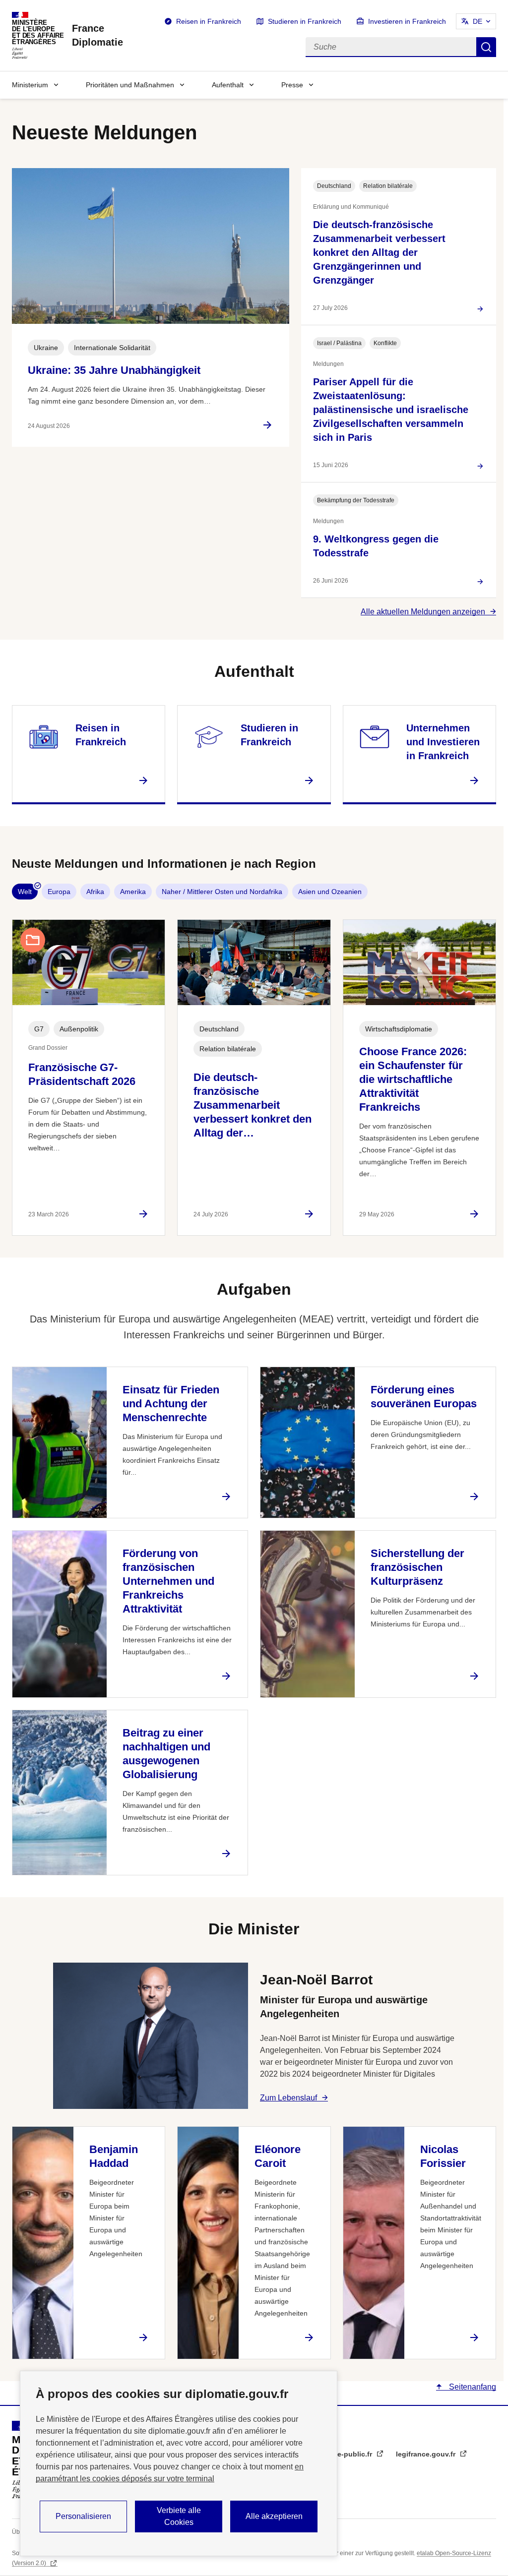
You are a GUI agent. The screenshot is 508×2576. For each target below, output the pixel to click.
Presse (292, 85)
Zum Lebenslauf (288, 2098)
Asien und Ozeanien (330, 892)
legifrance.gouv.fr (427, 2454)
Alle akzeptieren (274, 2516)
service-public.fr (346, 2454)
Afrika (95, 892)
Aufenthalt (228, 85)
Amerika (133, 892)
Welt (25, 892)
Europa (59, 892)
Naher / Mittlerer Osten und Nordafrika (222, 892)
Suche (486, 47)
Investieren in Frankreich (407, 21)
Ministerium (30, 85)
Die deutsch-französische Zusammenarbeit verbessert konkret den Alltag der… (253, 1105)
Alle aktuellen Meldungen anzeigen (423, 612)
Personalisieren (83, 2516)
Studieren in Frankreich (305, 21)
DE (477, 21)
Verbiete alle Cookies (179, 2516)
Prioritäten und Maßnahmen (130, 85)
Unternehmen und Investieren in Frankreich (443, 742)
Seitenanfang (472, 2387)
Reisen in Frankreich (209, 21)
